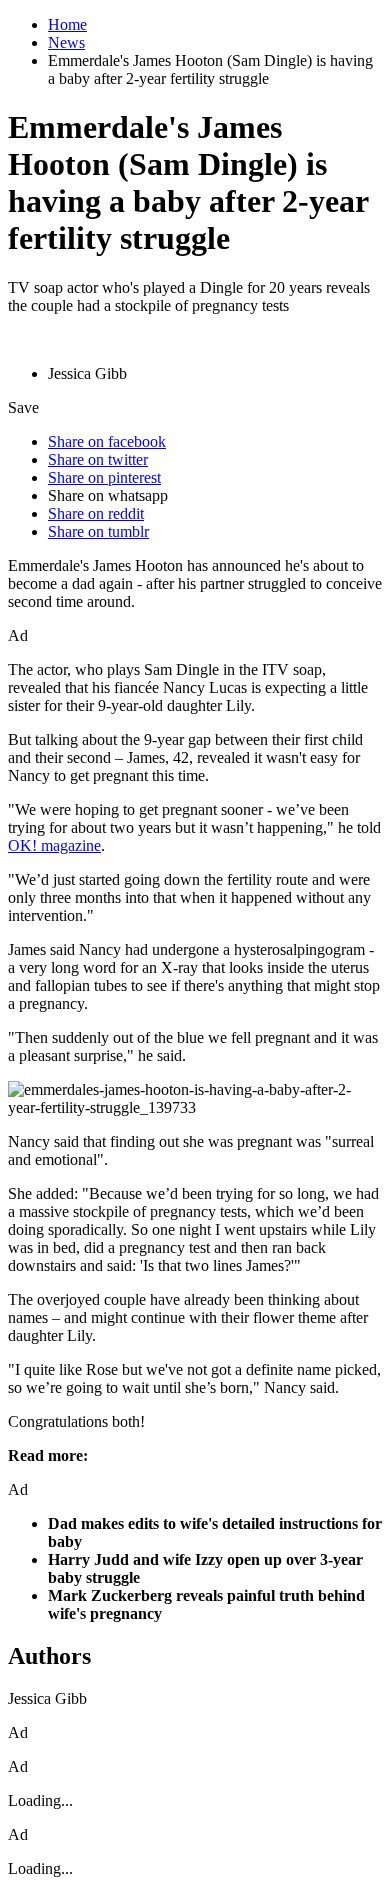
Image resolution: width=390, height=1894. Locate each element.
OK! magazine (54, 845)
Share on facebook (107, 441)
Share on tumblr (98, 531)
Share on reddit (96, 513)
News (66, 42)
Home (67, 24)
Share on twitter (98, 459)
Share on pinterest (104, 477)
